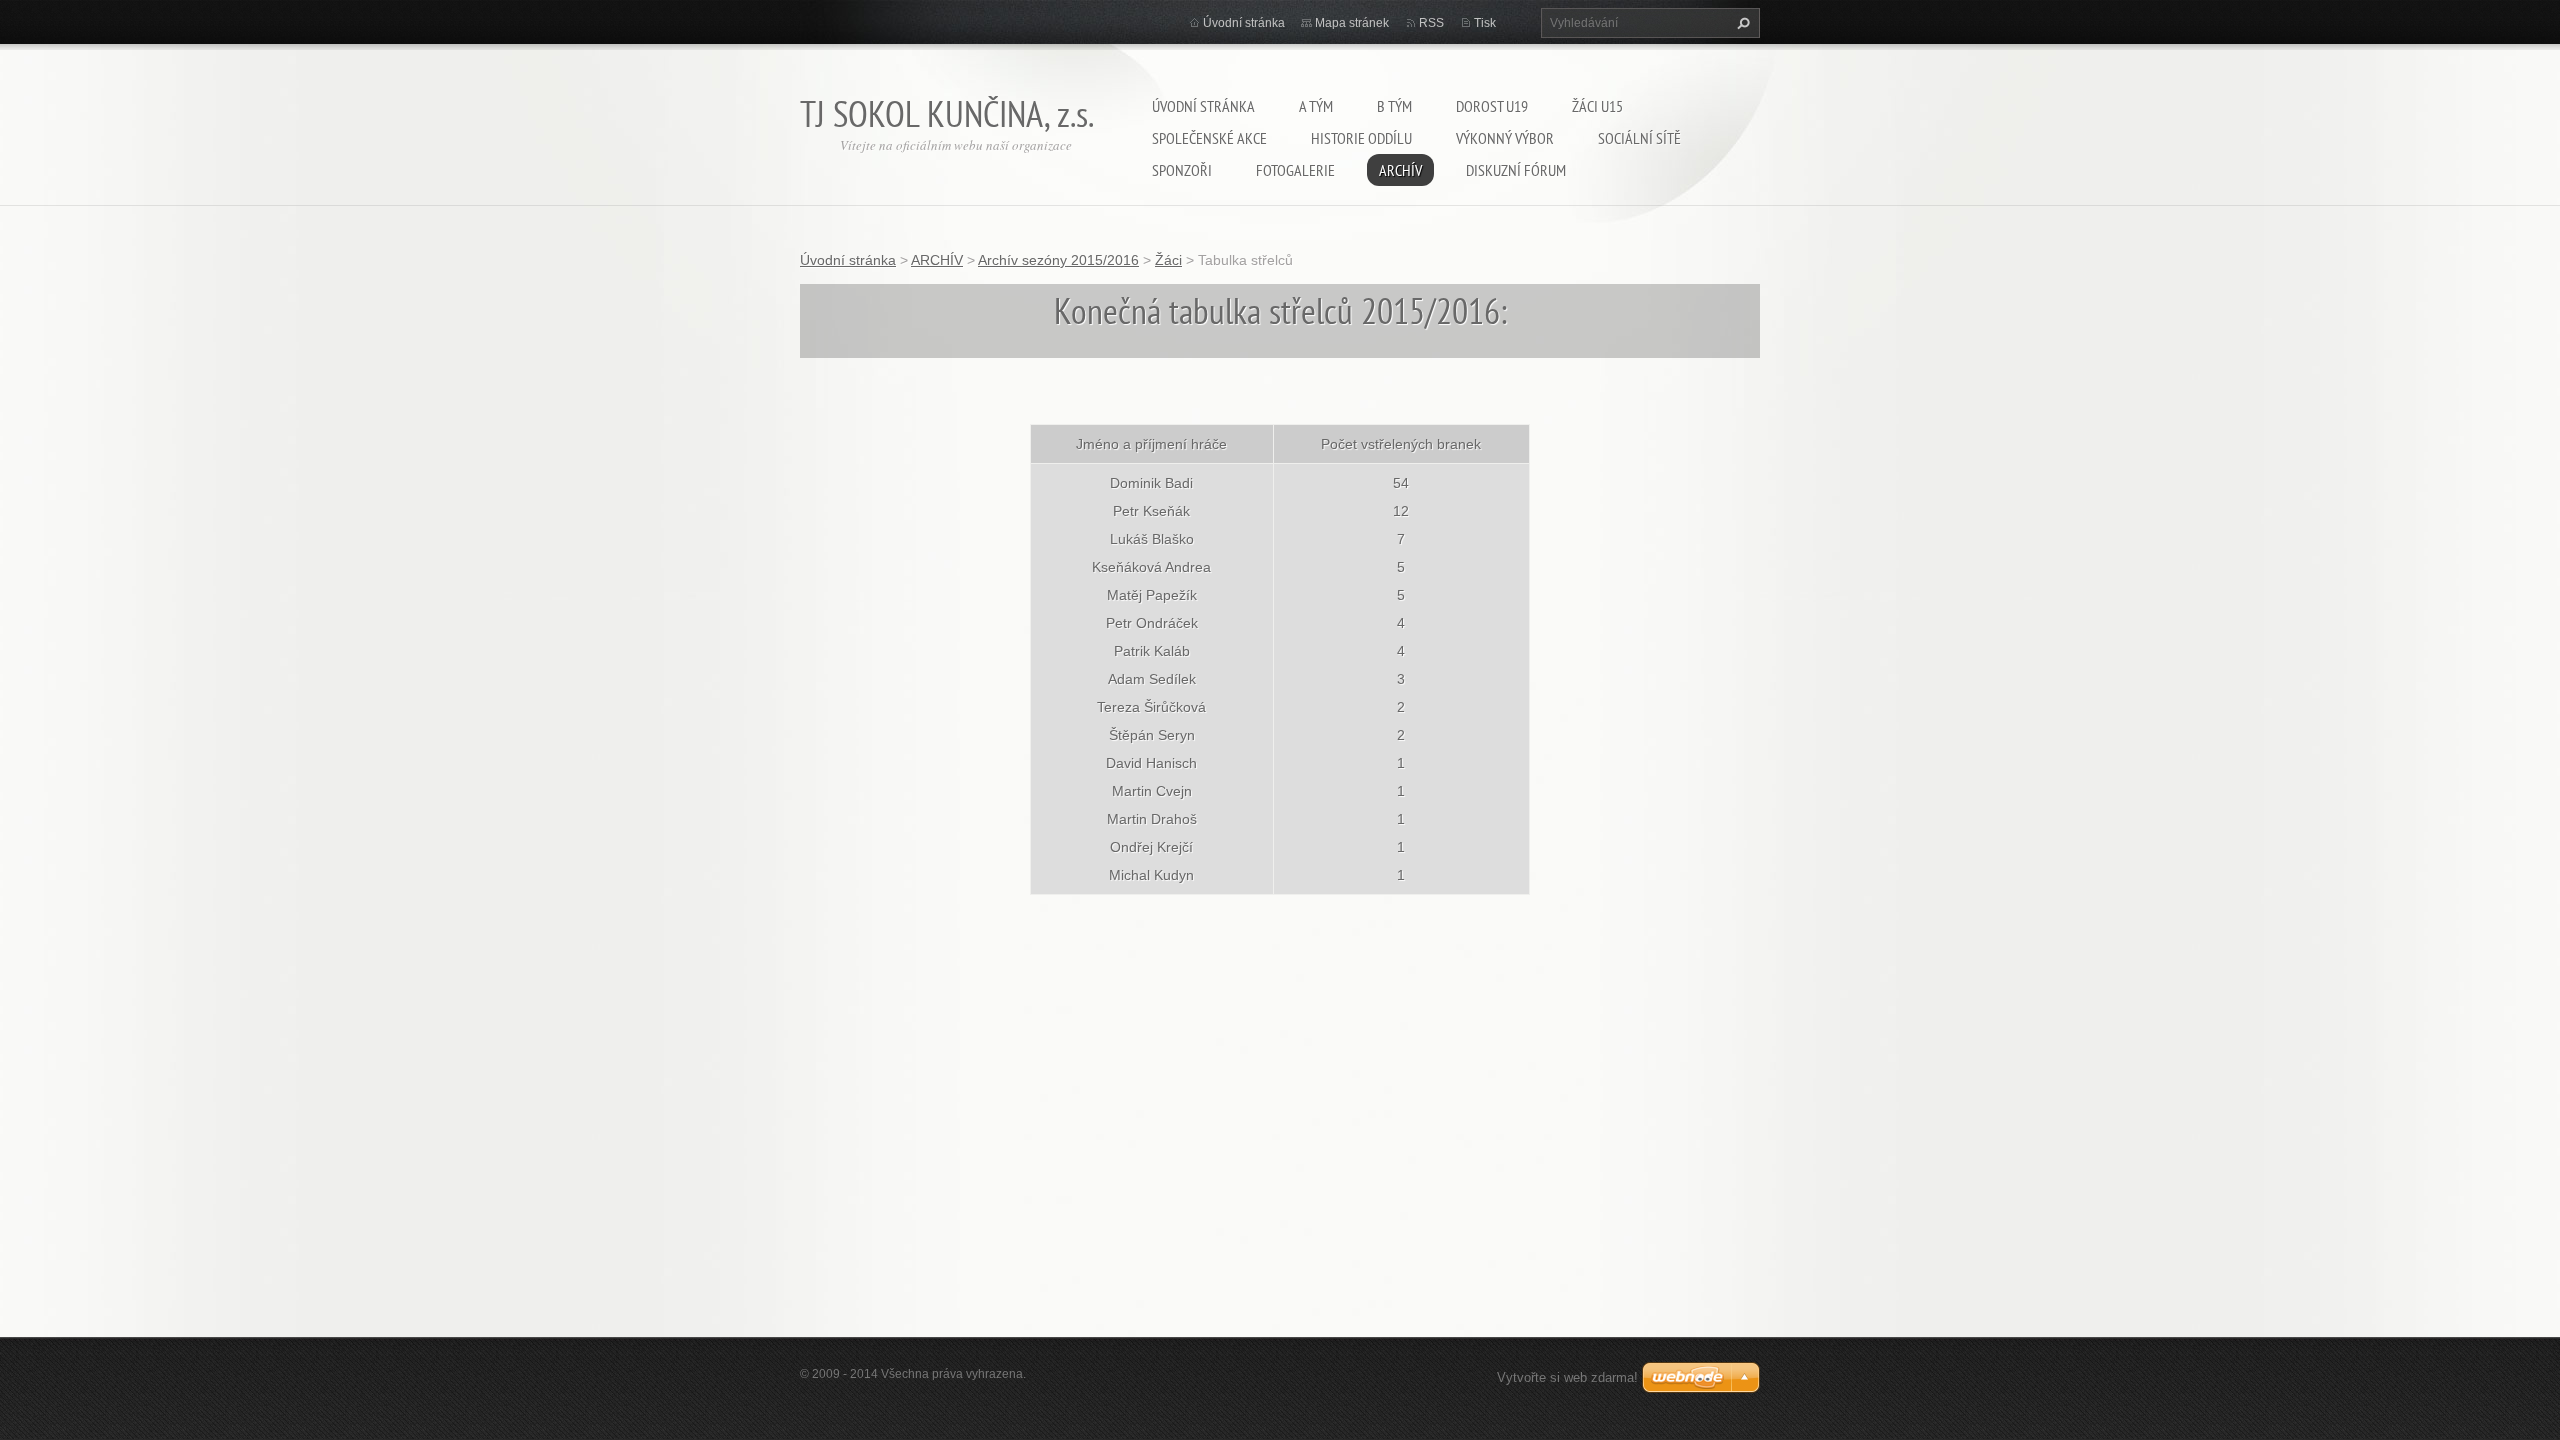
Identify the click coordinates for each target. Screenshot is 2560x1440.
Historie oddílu (1361, 138)
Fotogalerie (1295, 170)
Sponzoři (1182, 170)
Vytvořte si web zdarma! (1567, 1377)
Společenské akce (1209, 138)
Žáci (1168, 260)
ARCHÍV (1400, 170)
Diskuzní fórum (1516, 170)
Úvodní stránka (1203, 106)
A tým (1316, 106)
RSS (1431, 23)
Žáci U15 (1597, 106)
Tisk (1485, 23)
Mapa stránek (1352, 23)
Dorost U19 (1492, 106)
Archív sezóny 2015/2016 (1058, 260)
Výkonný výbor (1505, 138)
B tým (1394, 106)
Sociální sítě (1639, 138)
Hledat (1741, 23)
